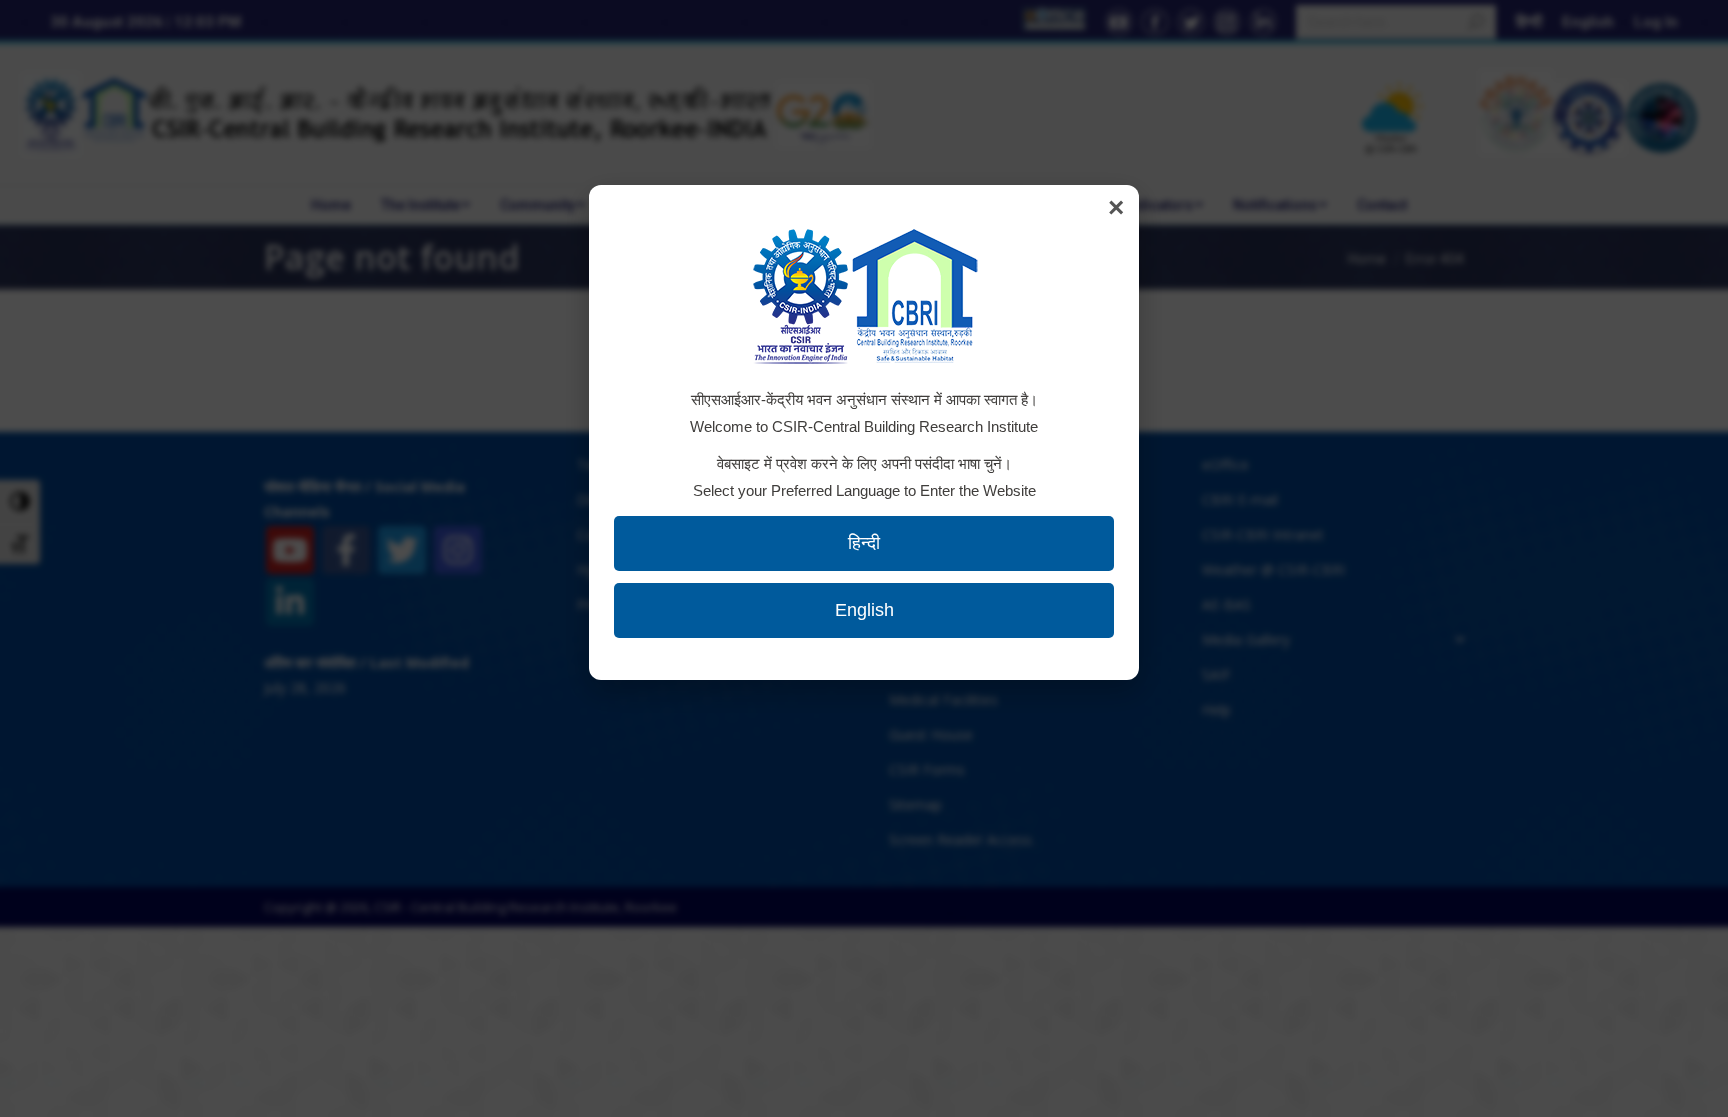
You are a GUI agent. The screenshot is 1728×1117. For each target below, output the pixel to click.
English (864, 610)
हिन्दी (864, 543)
